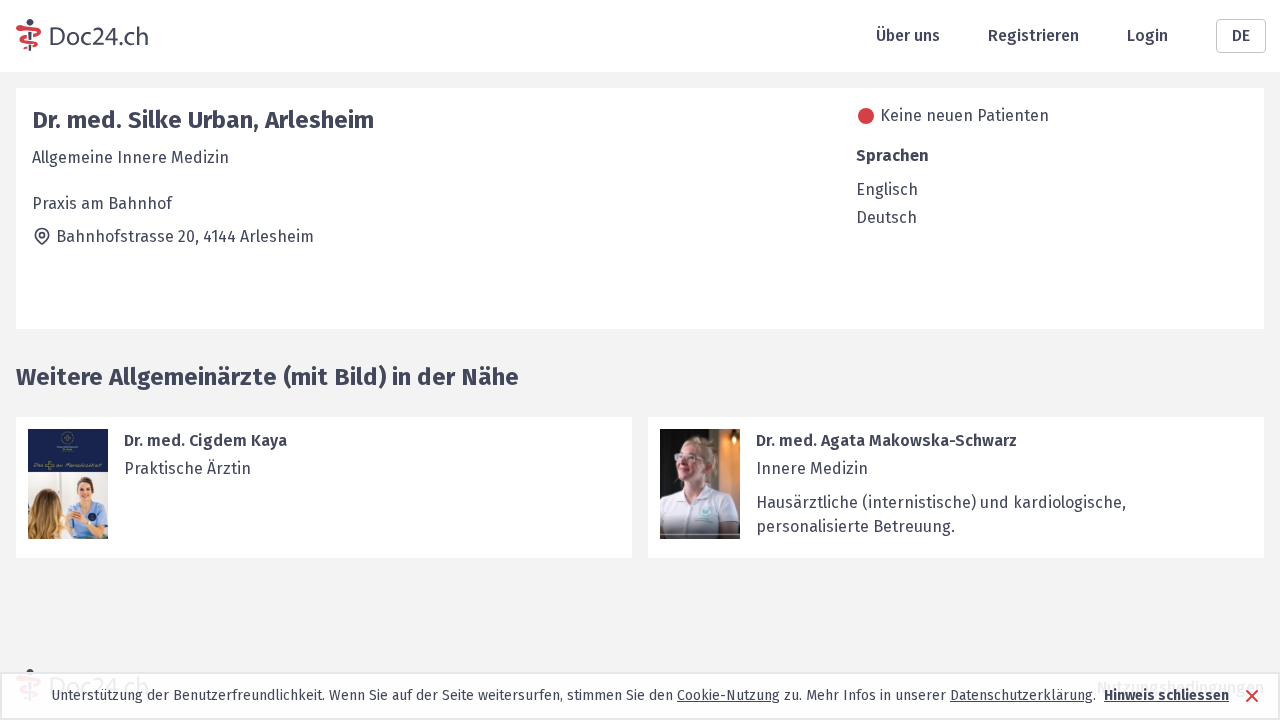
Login (1147, 35)
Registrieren (1033, 35)
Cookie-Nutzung (728, 695)
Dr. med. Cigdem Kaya (205, 440)
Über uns (908, 35)
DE (1241, 35)
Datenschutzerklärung (1021, 695)
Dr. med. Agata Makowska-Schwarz (886, 440)
